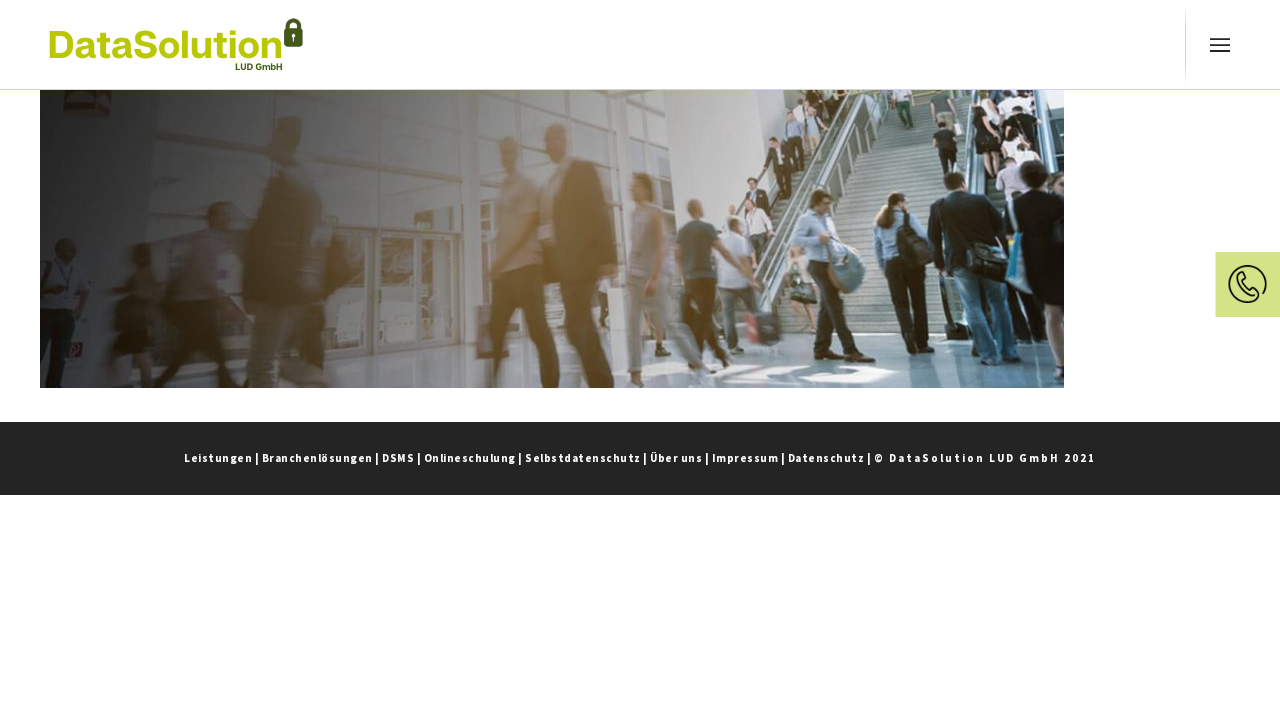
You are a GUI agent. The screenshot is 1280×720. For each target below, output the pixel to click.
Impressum (745, 458)
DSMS (398, 458)
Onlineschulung (470, 458)
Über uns (676, 458)
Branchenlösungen (317, 458)
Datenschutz (826, 458)
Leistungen (218, 458)
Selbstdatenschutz (583, 458)
